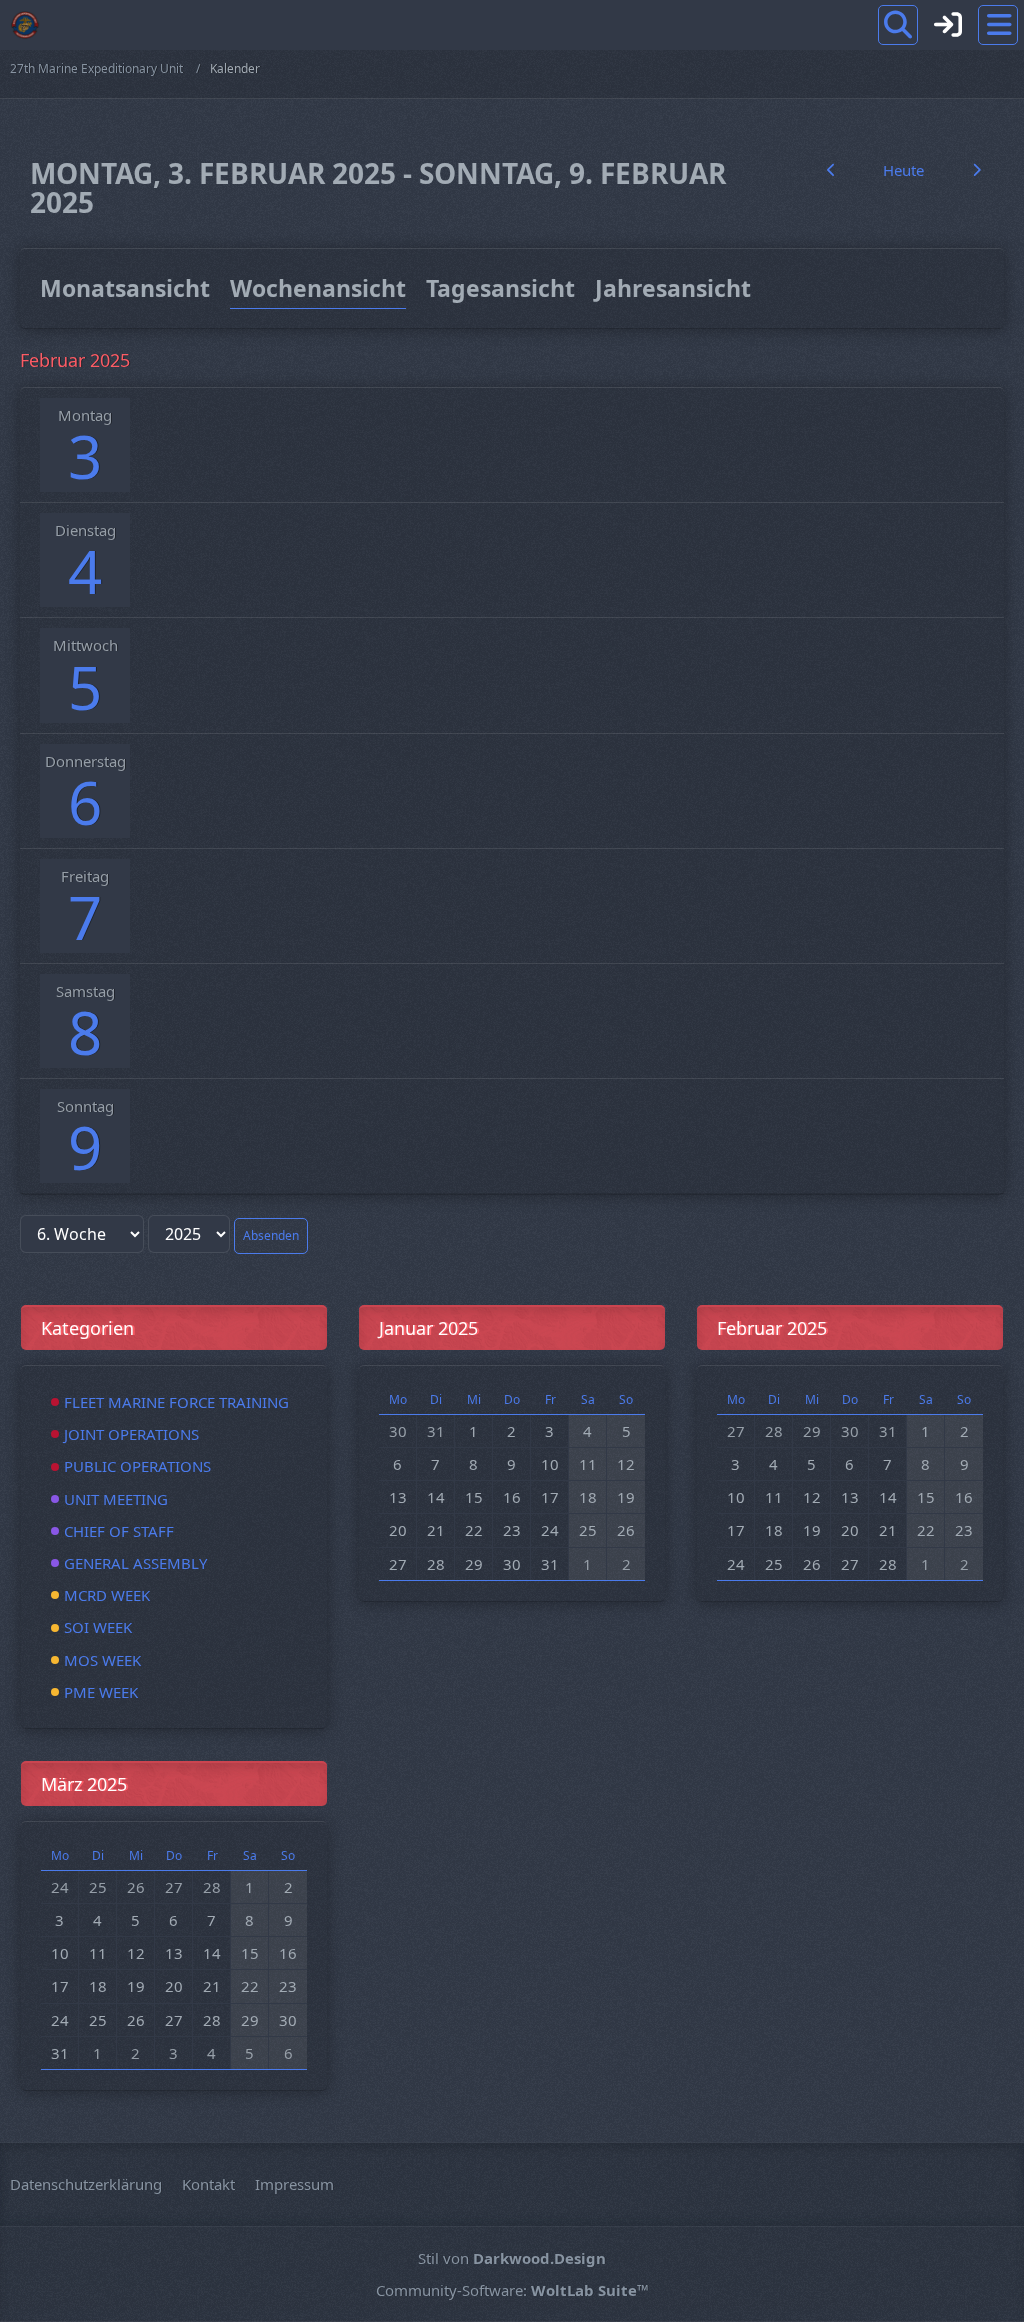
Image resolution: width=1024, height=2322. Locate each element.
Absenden (271, 1235)
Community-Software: (512, 2290)
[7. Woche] (976, 170)
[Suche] (898, 25)
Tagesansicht (500, 288)
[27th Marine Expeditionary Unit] (25, 25)
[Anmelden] (948, 25)
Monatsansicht (125, 288)
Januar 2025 (428, 1328)
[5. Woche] (831, 170)
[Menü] (998, 25)
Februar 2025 (772, 1328)
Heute (903, 170)
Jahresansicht (673, 288)
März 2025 (84, 1784)
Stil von (512, 2258)
